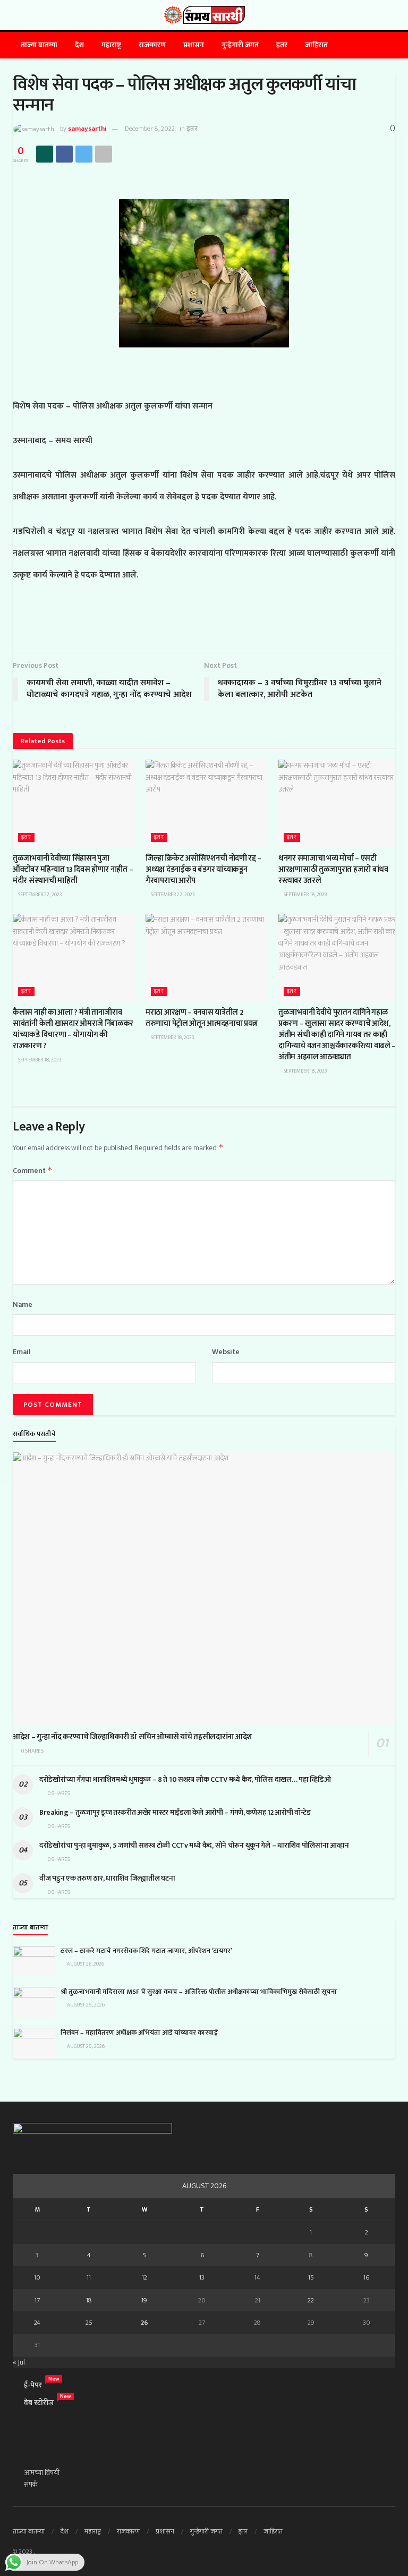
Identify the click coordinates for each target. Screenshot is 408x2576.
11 (89, 2277)
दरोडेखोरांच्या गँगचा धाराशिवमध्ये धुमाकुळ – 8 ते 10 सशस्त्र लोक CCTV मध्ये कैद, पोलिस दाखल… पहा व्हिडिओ (186, 1779)
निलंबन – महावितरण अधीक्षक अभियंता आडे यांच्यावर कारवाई (139, 2033)
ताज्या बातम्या (39, 45)
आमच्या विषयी (42, 2473)
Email (22, 1352)
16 (366, 2277)
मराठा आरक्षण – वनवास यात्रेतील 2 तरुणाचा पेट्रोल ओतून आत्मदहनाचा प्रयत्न (202, 1018)
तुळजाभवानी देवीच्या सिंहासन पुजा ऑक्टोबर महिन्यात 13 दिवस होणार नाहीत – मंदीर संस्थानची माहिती (73, 869)
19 (144, 2300)
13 (202, 2277)
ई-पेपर (33, 2385)
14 (257, 2277)
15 (311, 2277)
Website (226, 1352)
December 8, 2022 (150, 129)
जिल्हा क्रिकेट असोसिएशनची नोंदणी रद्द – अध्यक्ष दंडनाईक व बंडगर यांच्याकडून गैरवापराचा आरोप (203, 869)
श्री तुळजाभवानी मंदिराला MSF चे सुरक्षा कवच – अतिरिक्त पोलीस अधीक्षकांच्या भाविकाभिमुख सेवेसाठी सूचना (199, 1992)
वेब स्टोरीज (39, 2403)
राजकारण (152, 45)
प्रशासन (194, 45)
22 (311, 2300)
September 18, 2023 (305, 895)
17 (37, 2300)
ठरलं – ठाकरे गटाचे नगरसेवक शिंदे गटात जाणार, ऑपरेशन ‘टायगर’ (146, 1951)
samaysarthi (87, 129)
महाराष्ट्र (111, 45)
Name (23, 1305)
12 (144, 2277)
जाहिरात (316, 45)
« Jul (19, 2362)
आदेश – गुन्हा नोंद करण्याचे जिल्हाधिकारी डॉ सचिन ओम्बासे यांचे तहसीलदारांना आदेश (133, 1737)
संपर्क (31, 2484)
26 (144, 2323)
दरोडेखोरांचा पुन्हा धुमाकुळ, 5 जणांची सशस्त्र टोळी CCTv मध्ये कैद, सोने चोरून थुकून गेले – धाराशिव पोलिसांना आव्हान (194, 1845)
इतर (282, 45)
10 (37, 2277)
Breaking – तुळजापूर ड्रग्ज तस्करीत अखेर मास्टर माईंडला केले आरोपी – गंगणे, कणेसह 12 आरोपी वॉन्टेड (175, 1812)
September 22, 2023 (40, 895)
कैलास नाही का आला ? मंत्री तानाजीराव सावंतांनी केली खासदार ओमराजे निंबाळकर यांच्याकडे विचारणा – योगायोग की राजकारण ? (73, 1029)
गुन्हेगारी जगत (240, 45)
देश (79, 45)
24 (37, 2323)
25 (89, 2323)
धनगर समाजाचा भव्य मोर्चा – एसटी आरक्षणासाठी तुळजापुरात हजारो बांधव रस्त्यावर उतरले (333, 869)
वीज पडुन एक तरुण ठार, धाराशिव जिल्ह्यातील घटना (107, 1878)
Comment (33, 1171)
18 (89, 2300)
